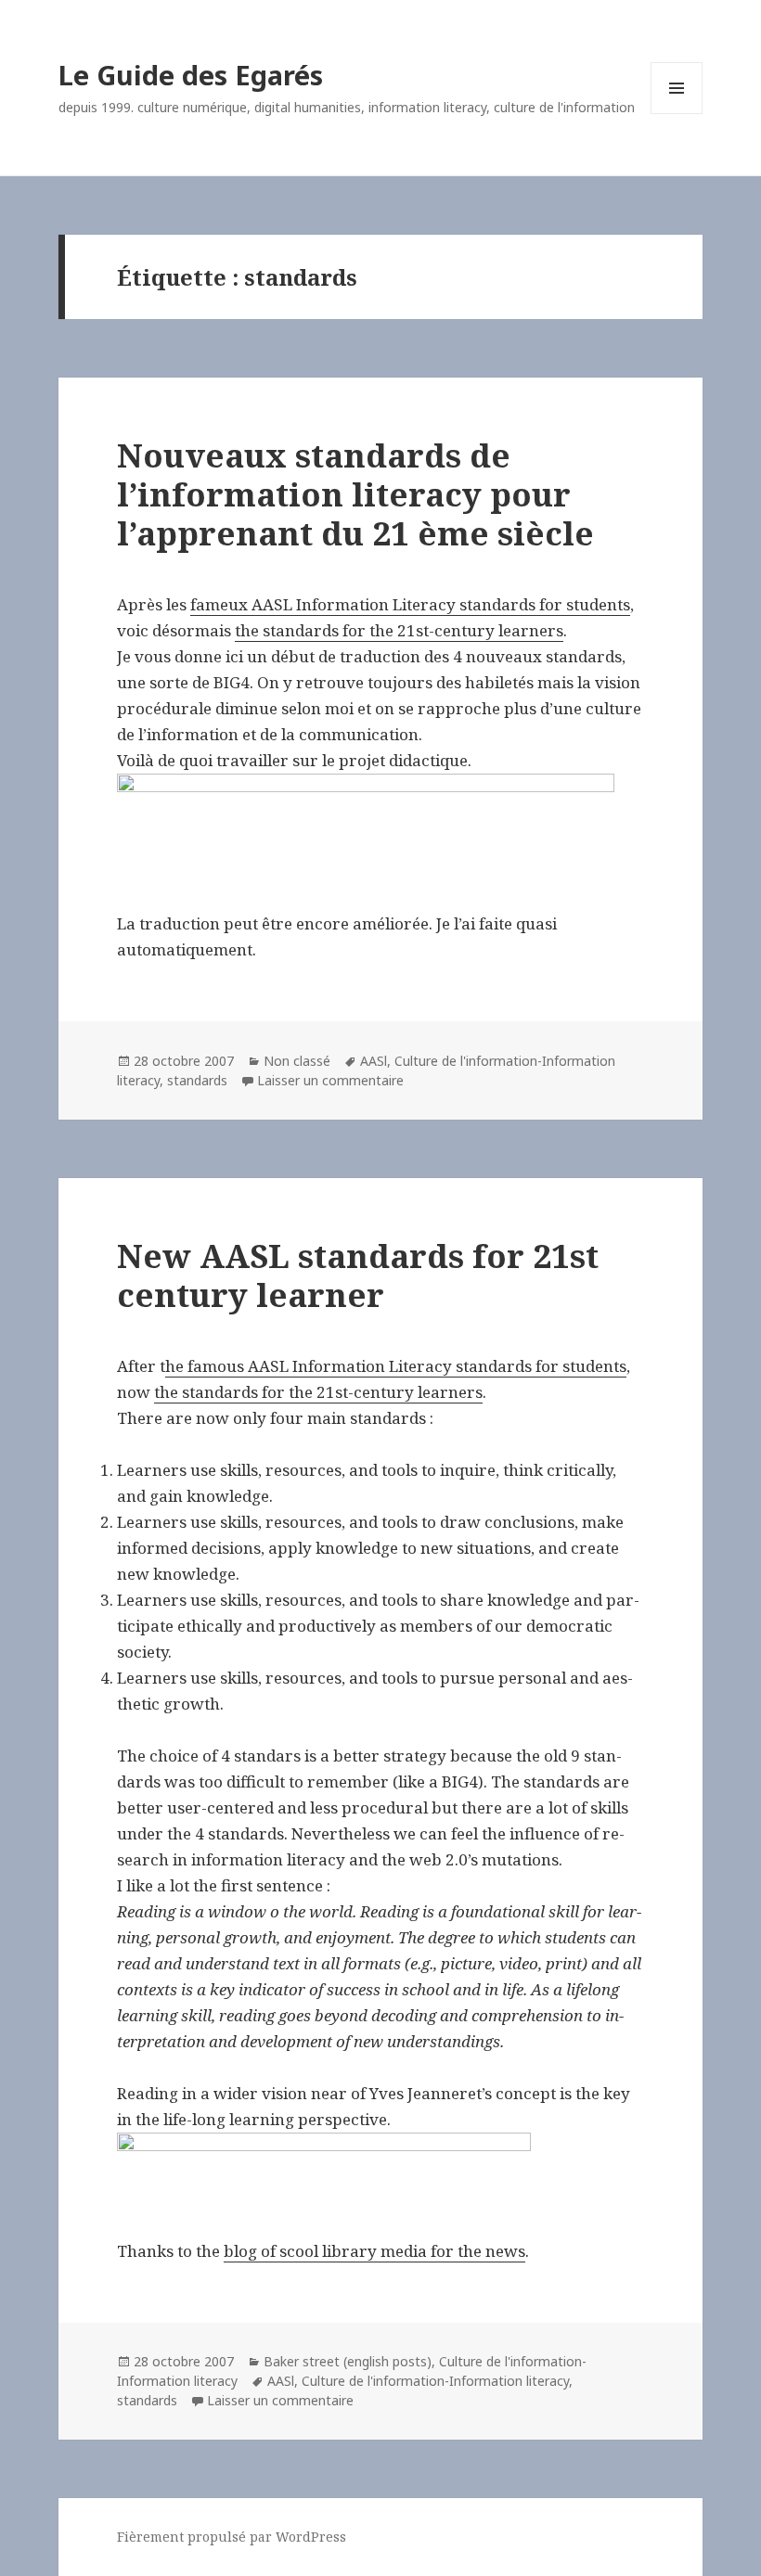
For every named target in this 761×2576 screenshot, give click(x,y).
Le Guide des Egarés (191, 75)
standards (197, 1080)
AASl (374, 1061)
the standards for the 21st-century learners (399, 630)
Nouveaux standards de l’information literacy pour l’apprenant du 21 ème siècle (355, 494)
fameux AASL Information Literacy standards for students (410, 604)
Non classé (297, 1061)
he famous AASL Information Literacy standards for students (396, 1366)
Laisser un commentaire (330, 1080)
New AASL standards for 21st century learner (358, 1275)
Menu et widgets (677, 114)
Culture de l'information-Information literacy (435, 2381)
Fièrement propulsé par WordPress (232, 2537)
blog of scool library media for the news (374, 2251)
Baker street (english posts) (348, 2361)
